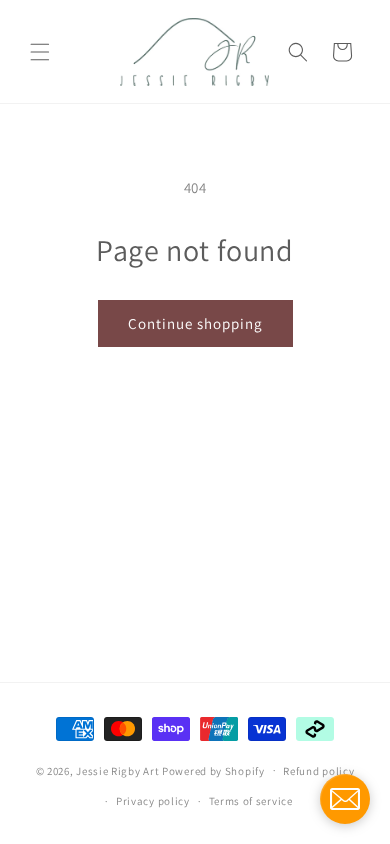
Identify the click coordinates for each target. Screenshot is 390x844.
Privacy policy (153, 801)
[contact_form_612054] (345, 799)
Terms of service (251, 801)
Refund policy (318, 771)
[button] (40, 52)
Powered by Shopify (213, 770)
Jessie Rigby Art (117, 770)
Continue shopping (195, 323)
